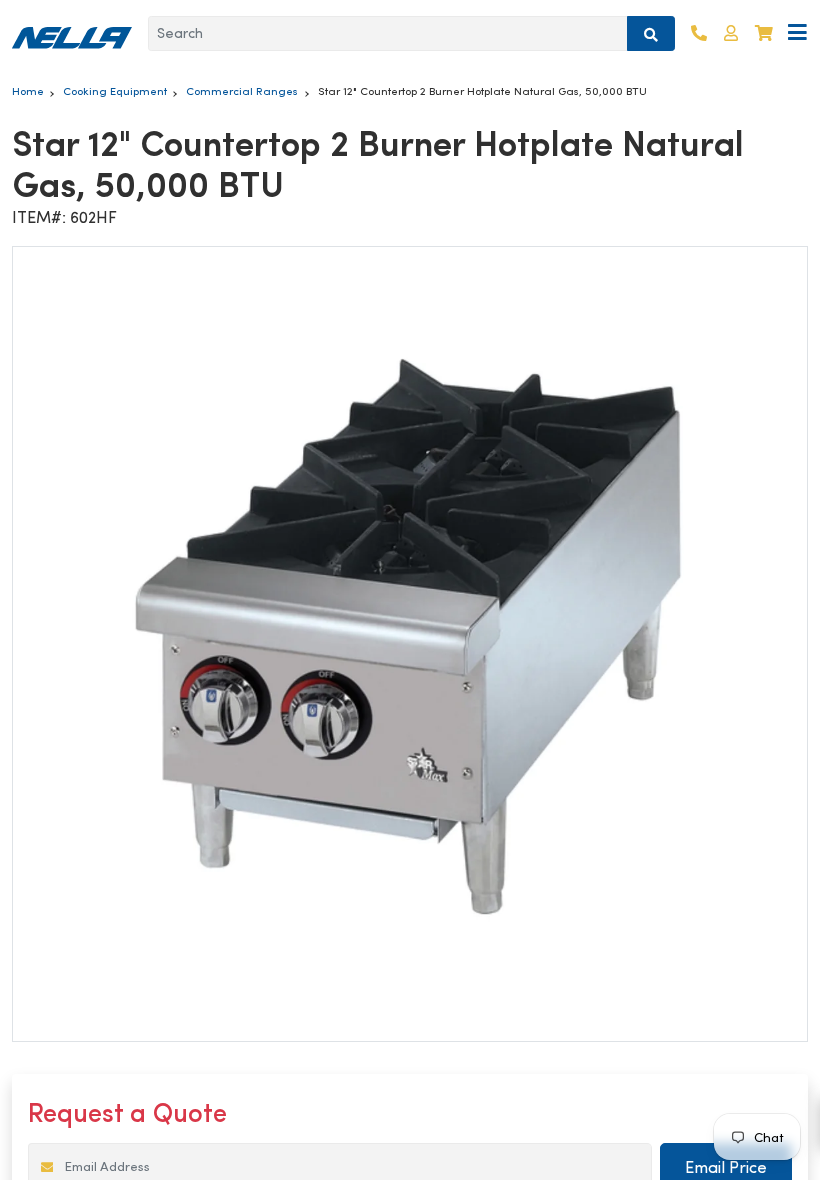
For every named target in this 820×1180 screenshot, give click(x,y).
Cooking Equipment (115, 91)
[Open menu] (797, 33)
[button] (731, 33)
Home (28, 91)
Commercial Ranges (242, 91)
